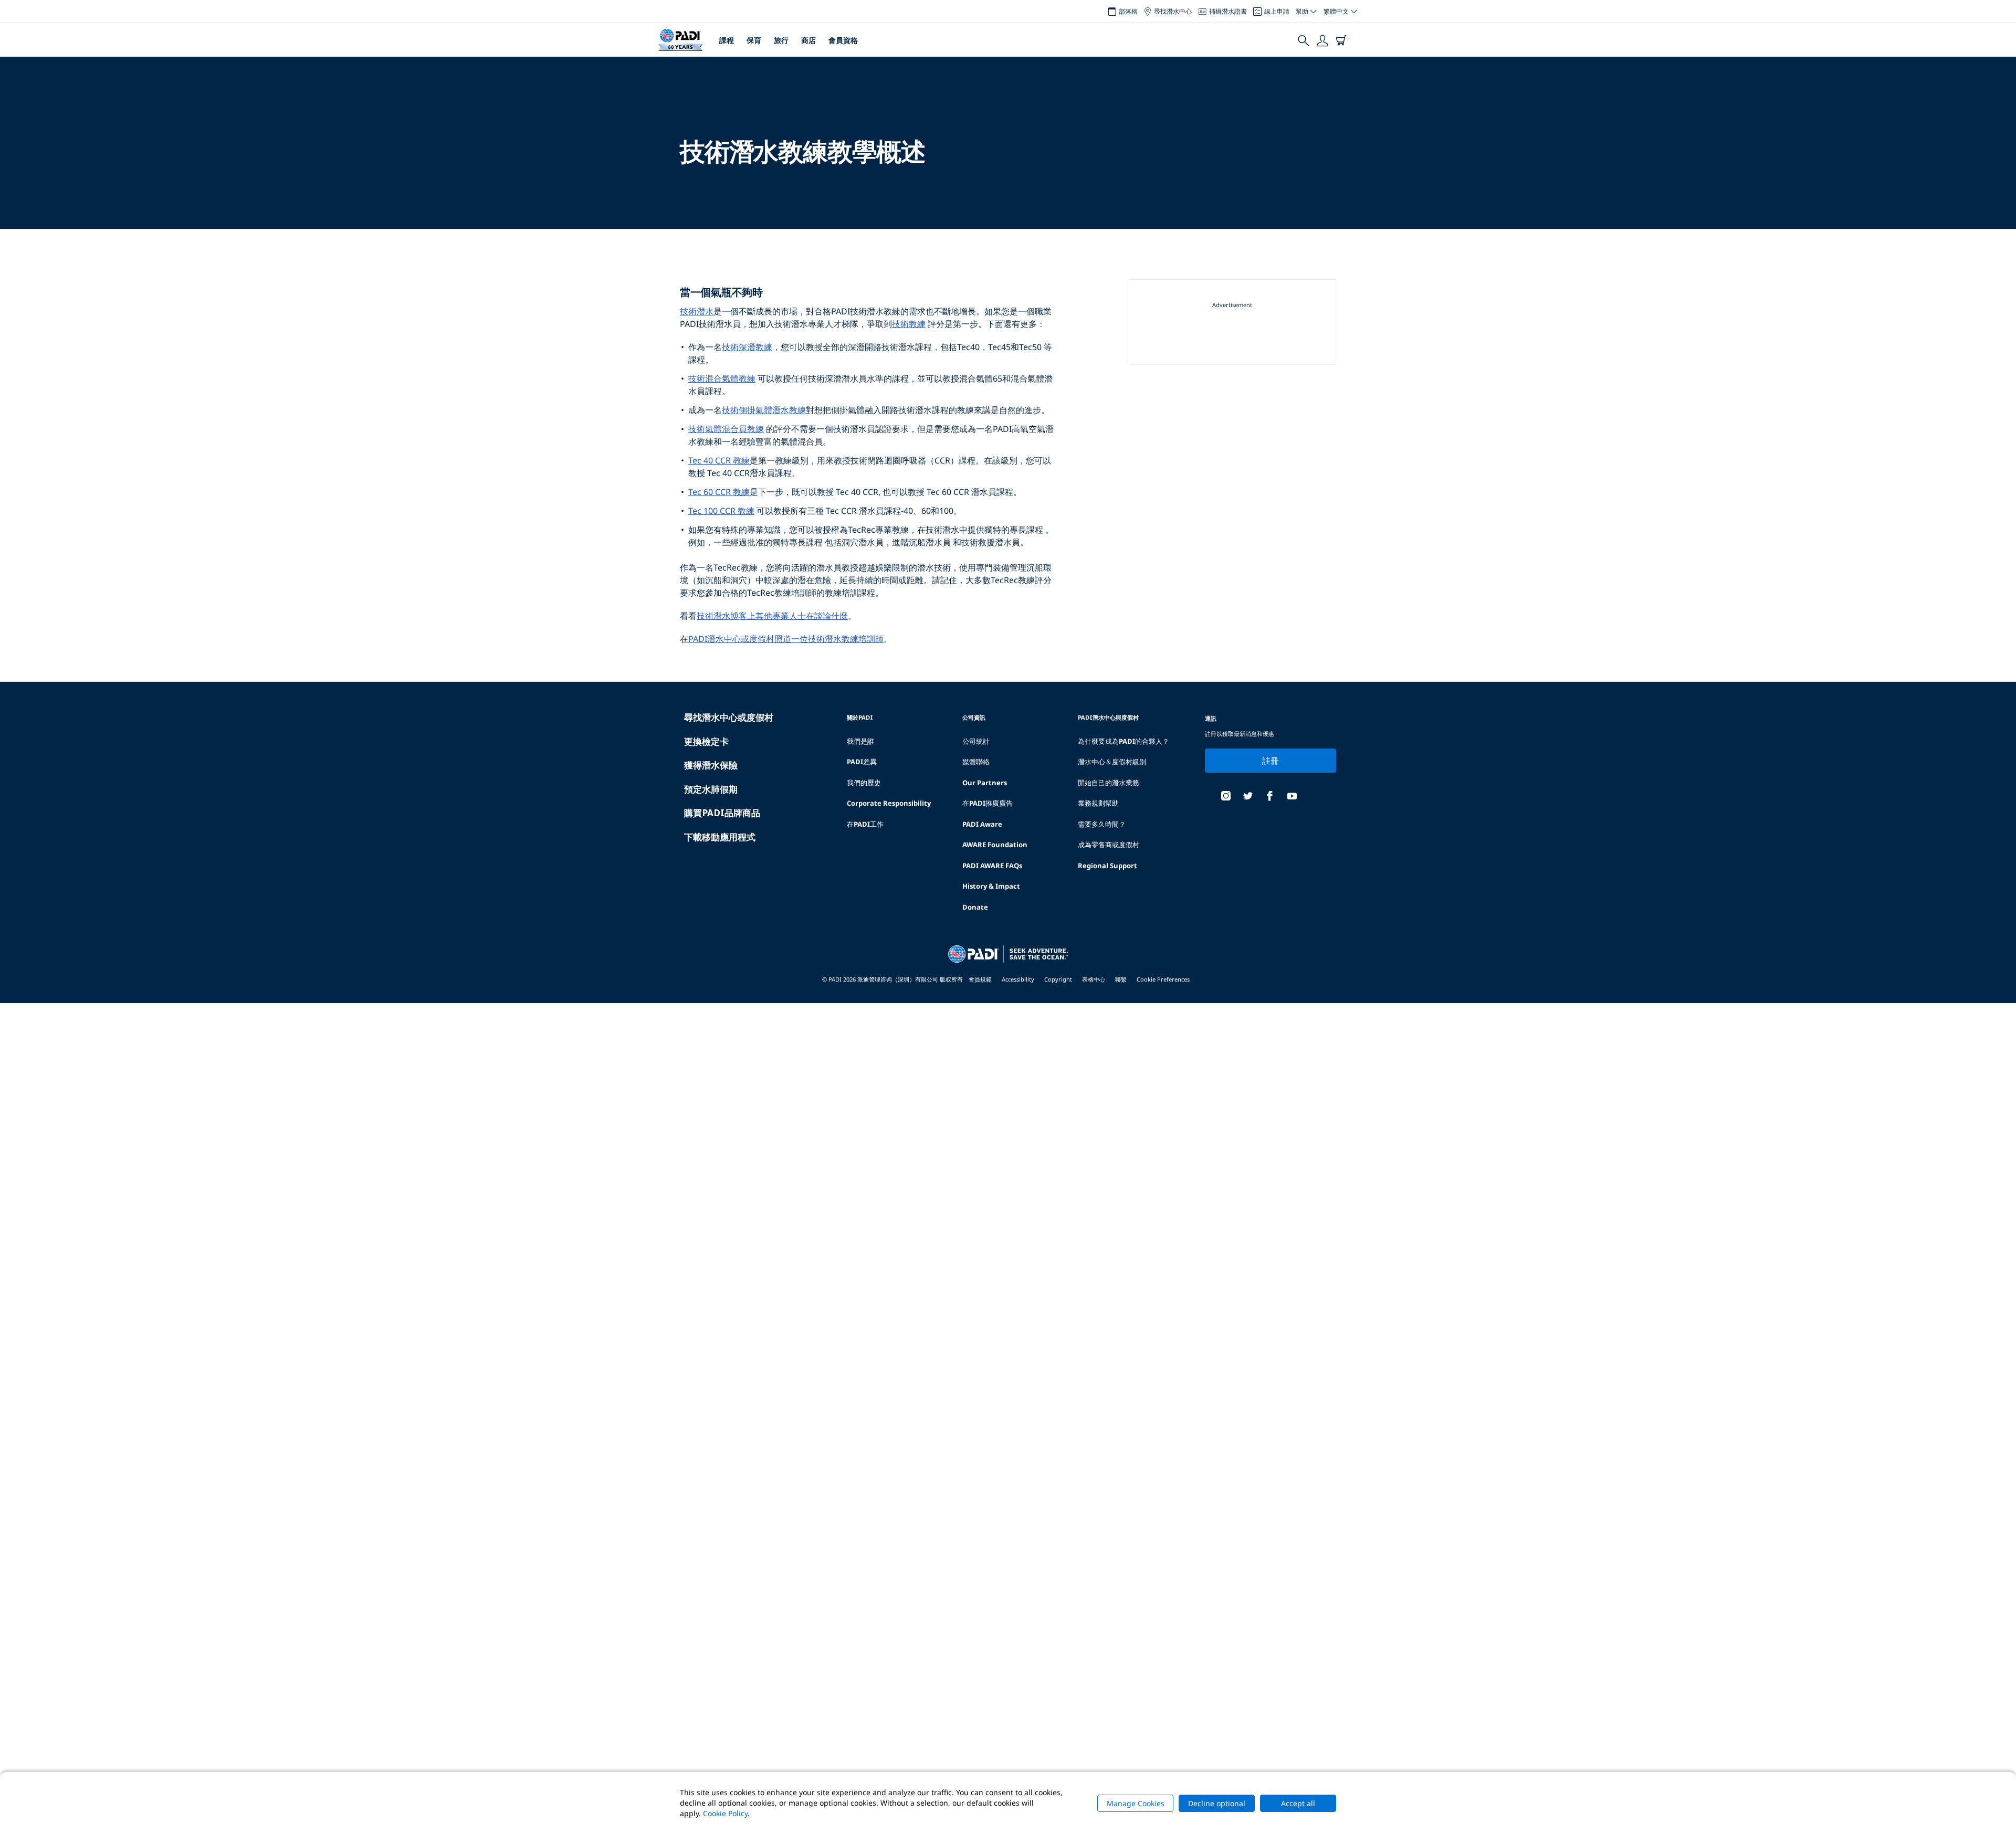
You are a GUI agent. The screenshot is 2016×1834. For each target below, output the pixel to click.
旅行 (781, 40)
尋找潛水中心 (1173, 11)
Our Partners (985, 783)
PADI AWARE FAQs (992, 866)
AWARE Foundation (995, 845)
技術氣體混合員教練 (726, 429)
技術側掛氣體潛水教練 (764, 410)
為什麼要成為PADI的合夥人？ (1123, 741)
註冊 (1271, 761)
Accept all (1298, 1803)
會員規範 (980, 979)
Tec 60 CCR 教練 (719, 492)
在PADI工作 (865, 824)
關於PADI (860, 717)
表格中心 (1094, 979)
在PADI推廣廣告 (988, 803)
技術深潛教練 (747, 347)
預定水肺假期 (711, 789)
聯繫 (1121, 979)
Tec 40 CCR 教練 (719, 460)
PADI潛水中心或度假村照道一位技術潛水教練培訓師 (786, 639)
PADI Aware (982, 824)
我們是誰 (860, 741)
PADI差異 (862, 762)
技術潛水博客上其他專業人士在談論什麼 (772, 616)
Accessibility (1018, 979)
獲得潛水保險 (711, 765)
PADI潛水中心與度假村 (1108, 717)
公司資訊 (974, 717)
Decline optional (1217, 1803)
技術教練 (909, 324)
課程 (727, 40)
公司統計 (976, 741)
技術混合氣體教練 (722, 378)
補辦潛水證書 (1228, 11)
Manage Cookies (1136, 1803)
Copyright (1058, 979)
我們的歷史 (864, 783)
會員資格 (843, 40)
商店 (808, 40)
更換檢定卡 (706, 741)
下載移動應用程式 (720, 837)
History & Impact (991, 886)
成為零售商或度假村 (1109, 845)
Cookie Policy (725, 1813)
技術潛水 (697, 311)
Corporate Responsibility (889, 803)
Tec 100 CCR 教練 (721, 511)
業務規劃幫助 (1098, 803)
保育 (754, 40)
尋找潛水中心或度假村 (729, 717)
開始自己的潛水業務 (1109, 783)
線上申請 (1277, 11)
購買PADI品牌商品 (722, 813)
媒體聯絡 (976, 762)
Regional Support (1107, 866)
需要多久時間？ (1102, 824)
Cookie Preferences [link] (1163, 979)
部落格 (1128, 11)
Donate (975, 907)
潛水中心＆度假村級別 (1112, 762)
